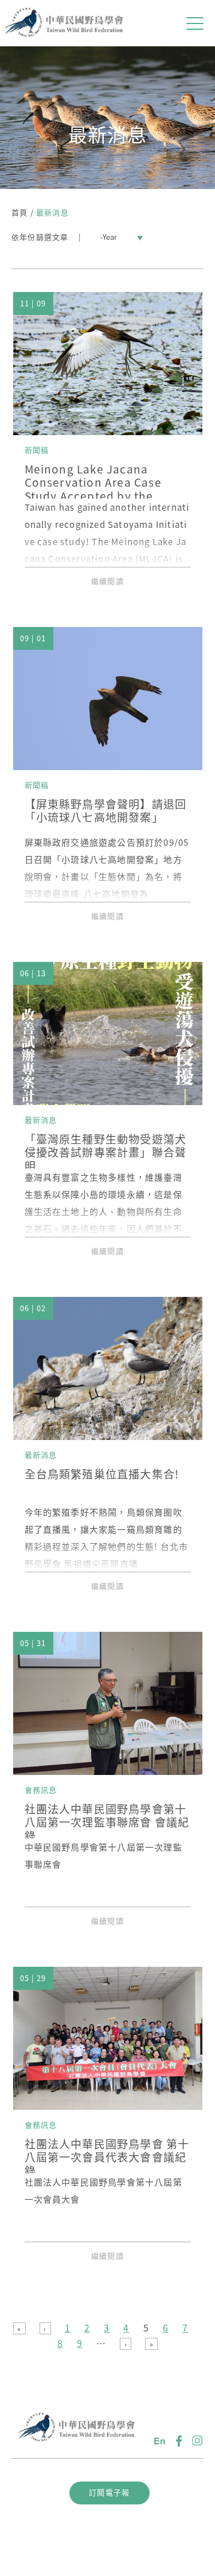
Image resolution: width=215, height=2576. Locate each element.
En (160, 2441)
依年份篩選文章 (41, 237)
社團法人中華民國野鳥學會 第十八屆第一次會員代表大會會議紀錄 (107, 2157)
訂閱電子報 (109, 2492)
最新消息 (41, 1120)
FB (179, 2441)
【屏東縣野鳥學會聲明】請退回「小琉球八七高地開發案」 (106, 810)
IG (198, 2441)
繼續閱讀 (107, 581)
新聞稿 (37, 450)
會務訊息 (41, 1790)
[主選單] (195, 23)
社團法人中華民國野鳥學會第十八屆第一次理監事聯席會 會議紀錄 (107, 1822)
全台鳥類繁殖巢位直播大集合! (102, 1474)
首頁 (19, 212)
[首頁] (77, 2428)
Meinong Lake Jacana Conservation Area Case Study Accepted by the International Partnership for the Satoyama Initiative (108, 496)
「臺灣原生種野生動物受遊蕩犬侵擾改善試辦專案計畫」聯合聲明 (106, 1152)
